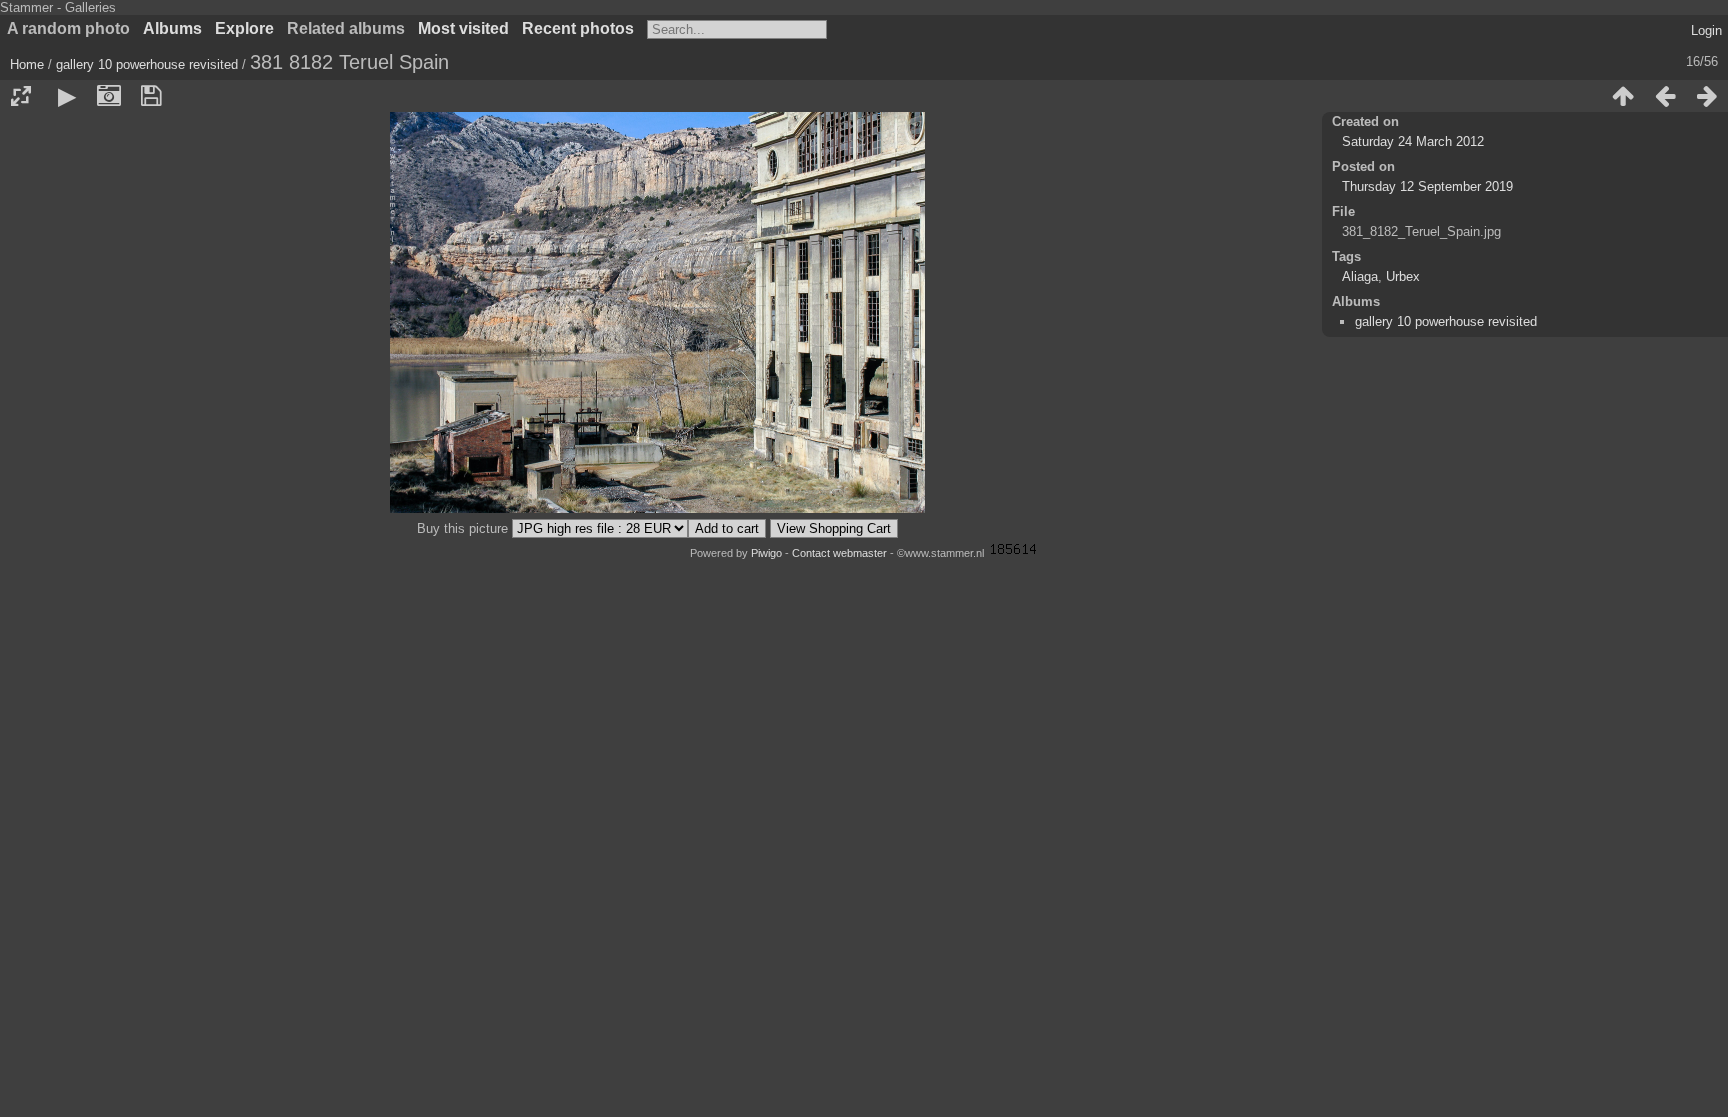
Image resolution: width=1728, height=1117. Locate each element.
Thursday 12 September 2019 (1427, 186)
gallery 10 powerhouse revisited (147, 64)
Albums (172, 28)
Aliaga (1360, 276)
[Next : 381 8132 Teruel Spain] (1707, 96)
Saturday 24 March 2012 (1413, 141)
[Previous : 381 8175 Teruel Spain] (1665, 96)
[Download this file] (151, 96)
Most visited (463, 28)
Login (1706, 30)
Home (27, 64)
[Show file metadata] (109, 96)
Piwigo (766, 553)
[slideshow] (67, 96)
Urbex (1403, 276)
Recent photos (578, 28)
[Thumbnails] (1623, 96)
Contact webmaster (839, 553)
